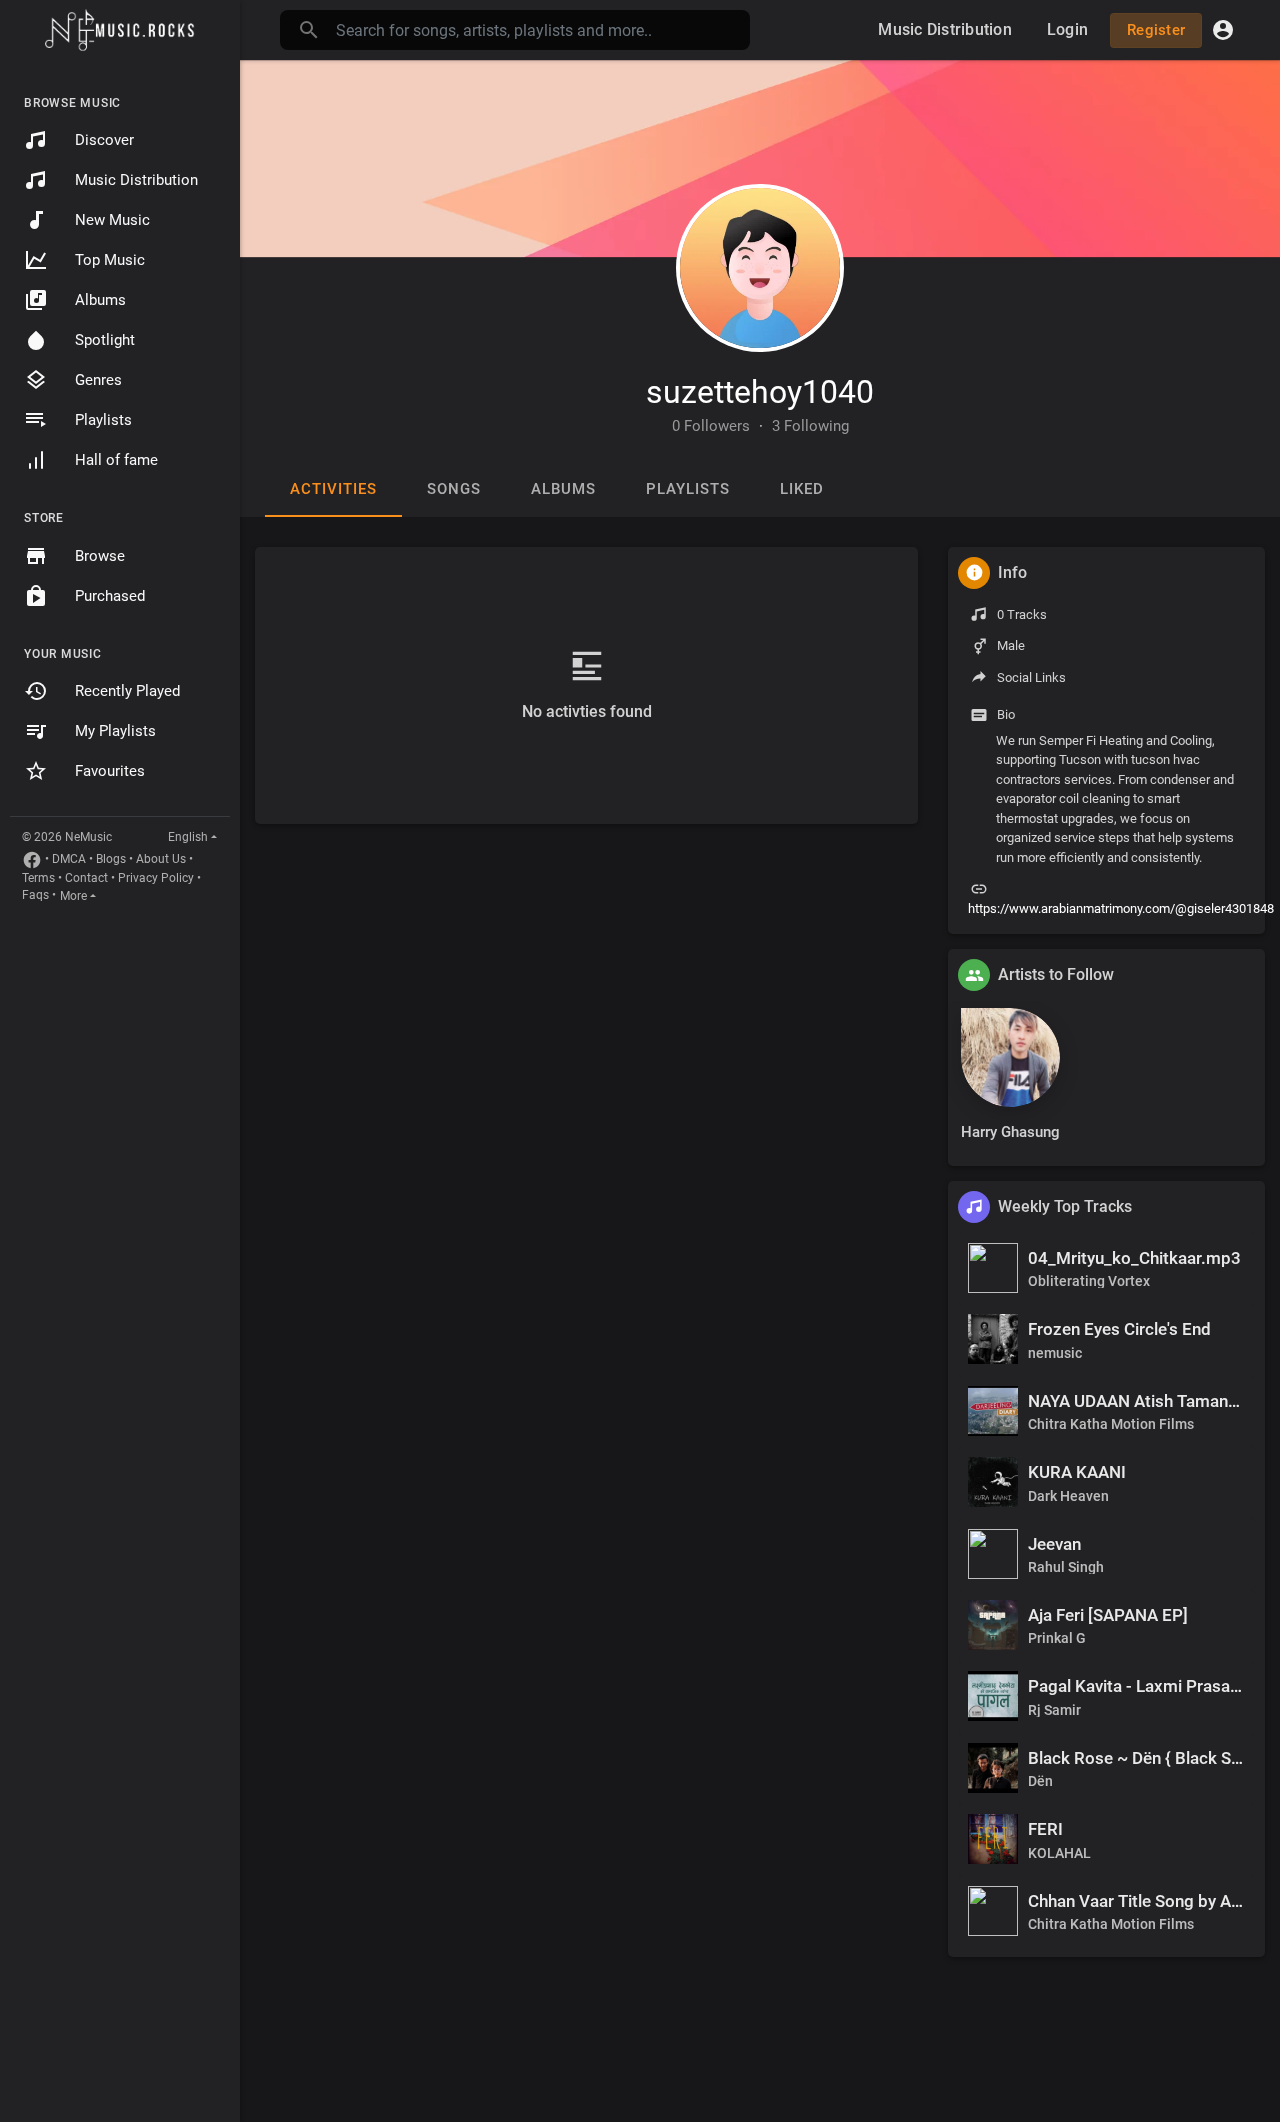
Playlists (103, 420)
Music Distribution (136, 180)
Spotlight (105, 340)
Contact (86, 878)
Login (1067, 29)
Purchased (110, 596)
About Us (161, 859)
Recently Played (127, 691)
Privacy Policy (156, 878)
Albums (100, 300)
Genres (98, 380)
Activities (333, 489)
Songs (454, 489)
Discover (104, 140)
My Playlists (115, 731)
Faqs (35, 895)
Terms (38, 878)
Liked (802, 489)
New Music (112, 220)
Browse (100, 556)
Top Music (110, 260)
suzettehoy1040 (760, 392)
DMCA (69, 859)
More (73, 896)
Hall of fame (116, 460)
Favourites (110, 771)
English (188, 837)
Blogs (111, 859)
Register (1156, 30)
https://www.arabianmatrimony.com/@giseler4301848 (1121, 908)
